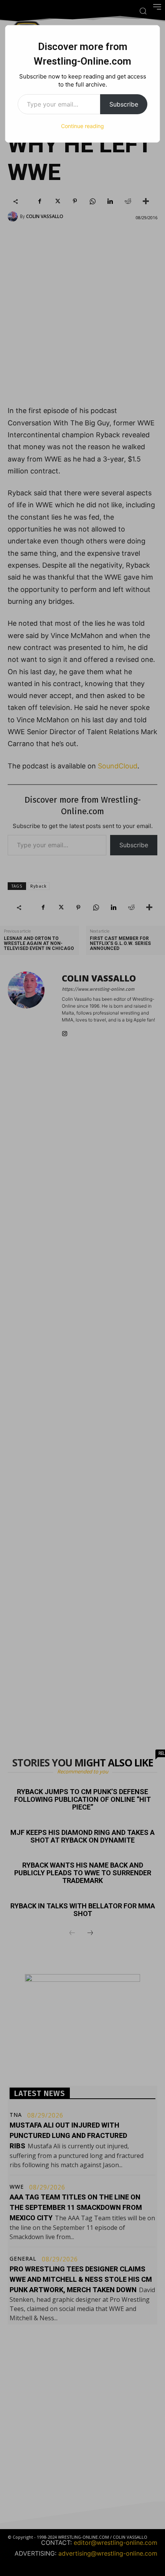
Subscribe (124, 104)
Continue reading (82, 126)
